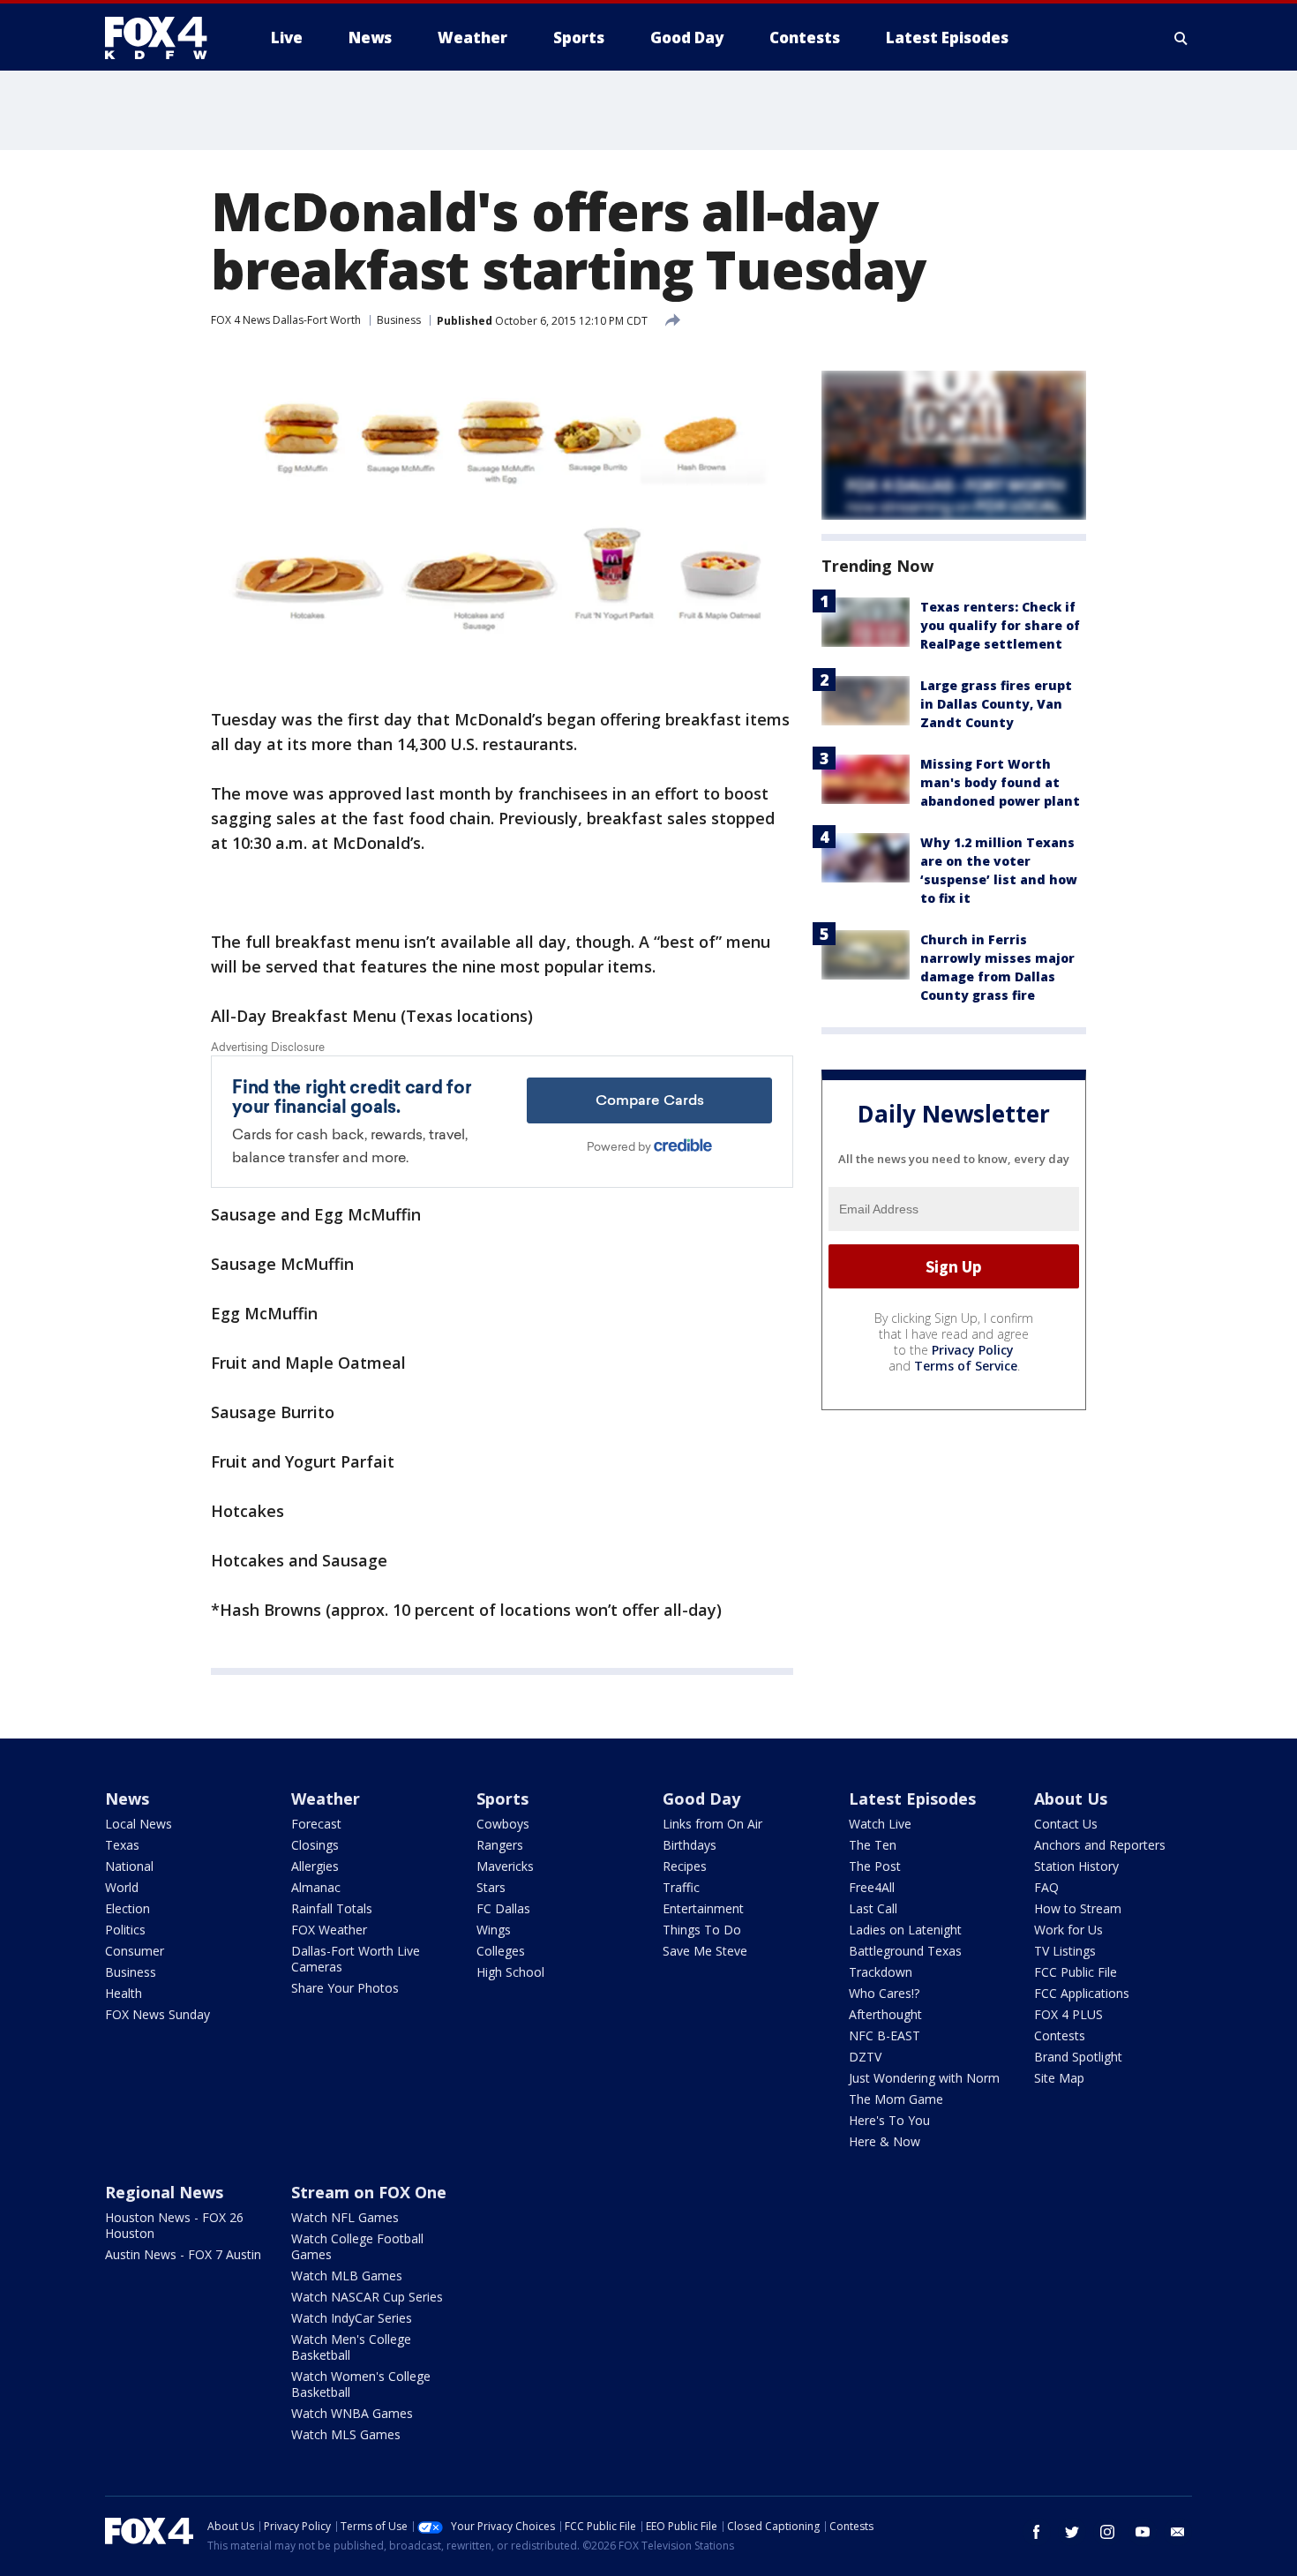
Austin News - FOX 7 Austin (183, 2254)
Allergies (315, 1866)
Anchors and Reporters (1100, 1845)
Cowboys (503, 1824)
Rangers (500, 1845)
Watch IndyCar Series (352, 2318)
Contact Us (1066, 1824)
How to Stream (1078, 1908)
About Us (1071, 1799)
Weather (326, 1799)
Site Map (1059, 2078)
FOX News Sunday (157, 2014)
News (127, 1799)
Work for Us (1068, 1930)
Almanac (316, 1887)
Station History (1076, 1866)
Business (399, 320)
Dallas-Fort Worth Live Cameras (356, 1959)
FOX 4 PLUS (1068, 2014)
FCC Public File (1076, 1972)
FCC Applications (1082, 1993)
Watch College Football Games (357, 2246)
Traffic (681, 1887)
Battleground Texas (905, 1951)
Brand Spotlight (1078, 2057)
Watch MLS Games (346, 2434)
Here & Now (885, 2141)
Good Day (701, 1799)
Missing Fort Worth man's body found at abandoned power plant (1000, 782)
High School (510, 1972)
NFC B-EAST (885, 2035)
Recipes (685, 1866)
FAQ (1046, 1887)
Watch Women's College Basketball (361, 2384)
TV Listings (1065, 1951)
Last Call (873, 1908)
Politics (125, 1930)
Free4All (872, 1887)
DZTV (865, 2057)
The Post (875, 1866)
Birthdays (690, 1845)
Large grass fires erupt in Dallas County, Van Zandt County (996, 704)
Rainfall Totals (332, 1908)
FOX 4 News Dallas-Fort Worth (286, 320)
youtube (1143, 2532)
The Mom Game (896, 2099)
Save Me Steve (705, 1951)
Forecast (316, 1824)
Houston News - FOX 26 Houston (174, 2225)
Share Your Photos (345, 1988)
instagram (1107, 2532)
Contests (1060, 2035)
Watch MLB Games (347, 2276)
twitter (1072, 2532)
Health (124, 1993)
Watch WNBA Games (352, 2413)
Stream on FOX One (369, 2192)
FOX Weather (329, 1930)
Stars (491, 1887)
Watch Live (880, 1824)
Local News (139, 1824)
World (122, 1887)
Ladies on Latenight (905, 1930)
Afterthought (885, 2014)
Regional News (164, 2192)
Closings (315, 1845)
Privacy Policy (973, 1350)
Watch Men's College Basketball (351, 2347)
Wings (494, 1930)
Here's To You (889, 2120)
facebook (1037, 2532)
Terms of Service (966, 1366)
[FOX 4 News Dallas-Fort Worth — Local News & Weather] (163, 38)
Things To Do (702, 1930)
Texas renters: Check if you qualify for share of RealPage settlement (1000, 625)
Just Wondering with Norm (924, 2078)
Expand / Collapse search (1181, 38)
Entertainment (703, 1908)
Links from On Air (712, 1824)
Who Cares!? (884, 1993)
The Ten (873, 1845)
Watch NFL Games (345, 2217)
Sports (502, 1799)
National (129, 1866)
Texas (122, 1845)
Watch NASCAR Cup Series (367, 2297)
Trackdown (881, 1972)
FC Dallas (503, 1908)
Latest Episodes (912, 1799)
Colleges (501, 1951)
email (1178, 2532)
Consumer (135, 1951)
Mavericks (505, 1866)
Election (127, 1908)
